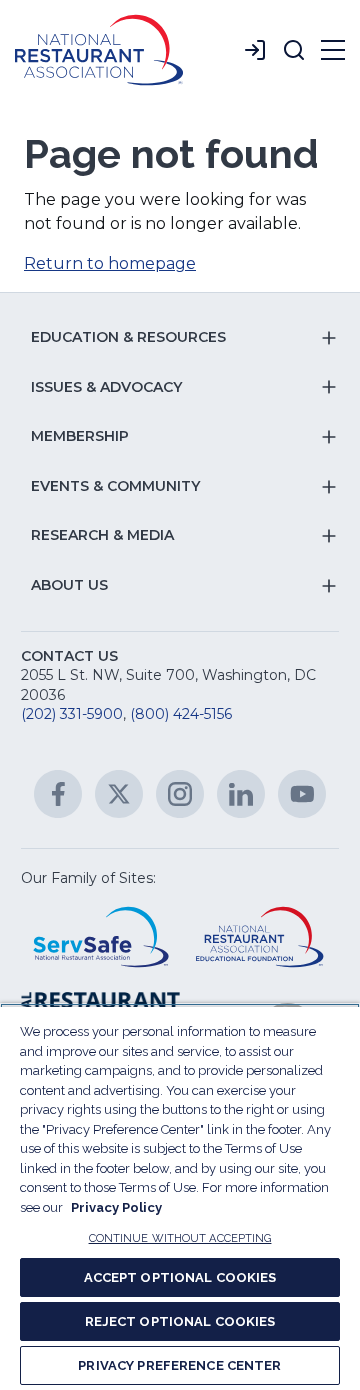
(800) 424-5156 (181, 714)
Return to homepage (110, 263)
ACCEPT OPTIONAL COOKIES (180, 1277)
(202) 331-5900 (72, 714)
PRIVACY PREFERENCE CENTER (179, 1365)
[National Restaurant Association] (99, 50)
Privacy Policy (116, 1207)
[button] (294, 50)
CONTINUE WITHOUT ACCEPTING (180, 1238)
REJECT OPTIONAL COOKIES (180, 1321)
